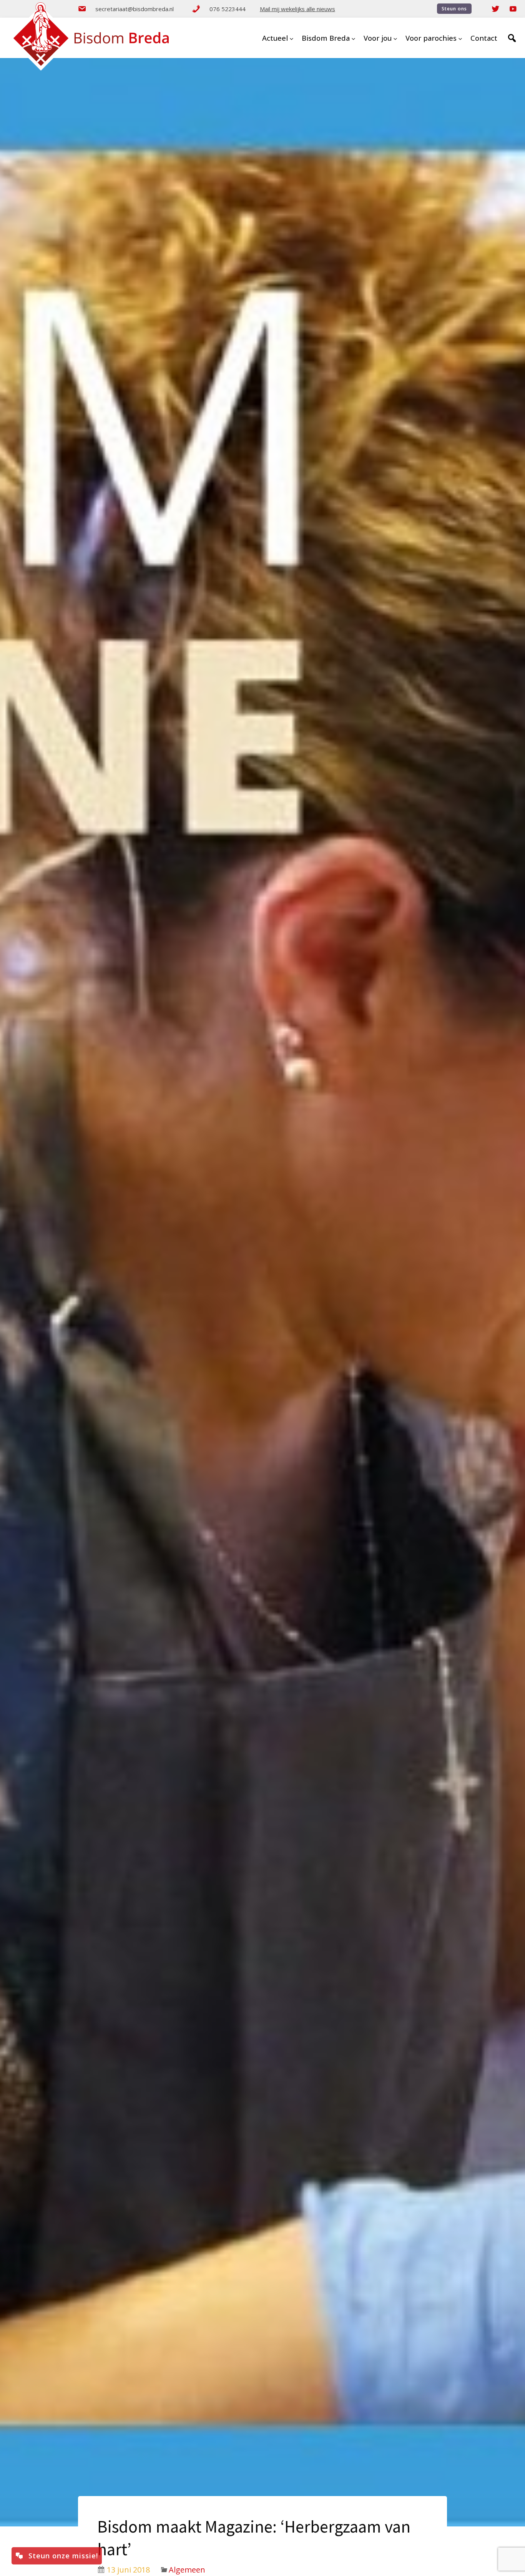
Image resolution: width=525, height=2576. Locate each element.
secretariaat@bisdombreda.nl (135, 9)
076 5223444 (228, 9)
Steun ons (454, 9)
